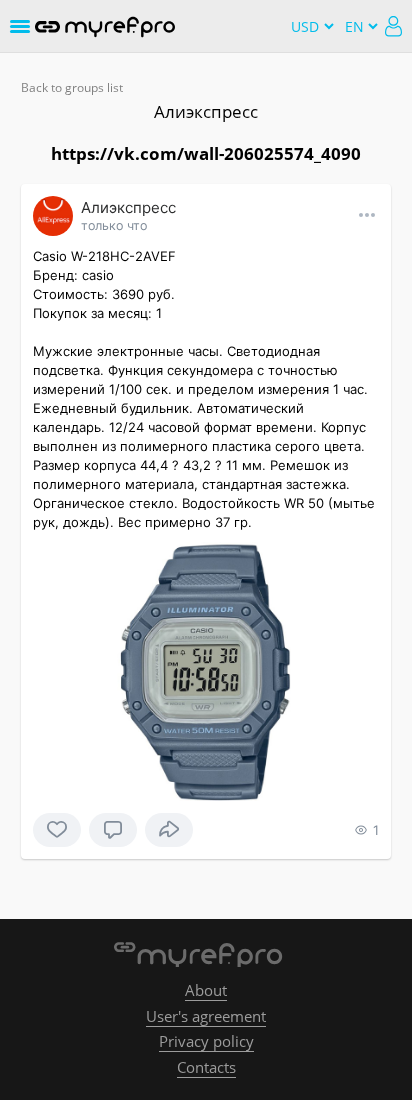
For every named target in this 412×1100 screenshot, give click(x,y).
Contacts (206, 1067)
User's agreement (206, 1016)
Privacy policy (206, 1041)
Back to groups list (72, 87)
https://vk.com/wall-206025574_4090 (206, 153)
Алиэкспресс (206, 111)
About (206, 990)
